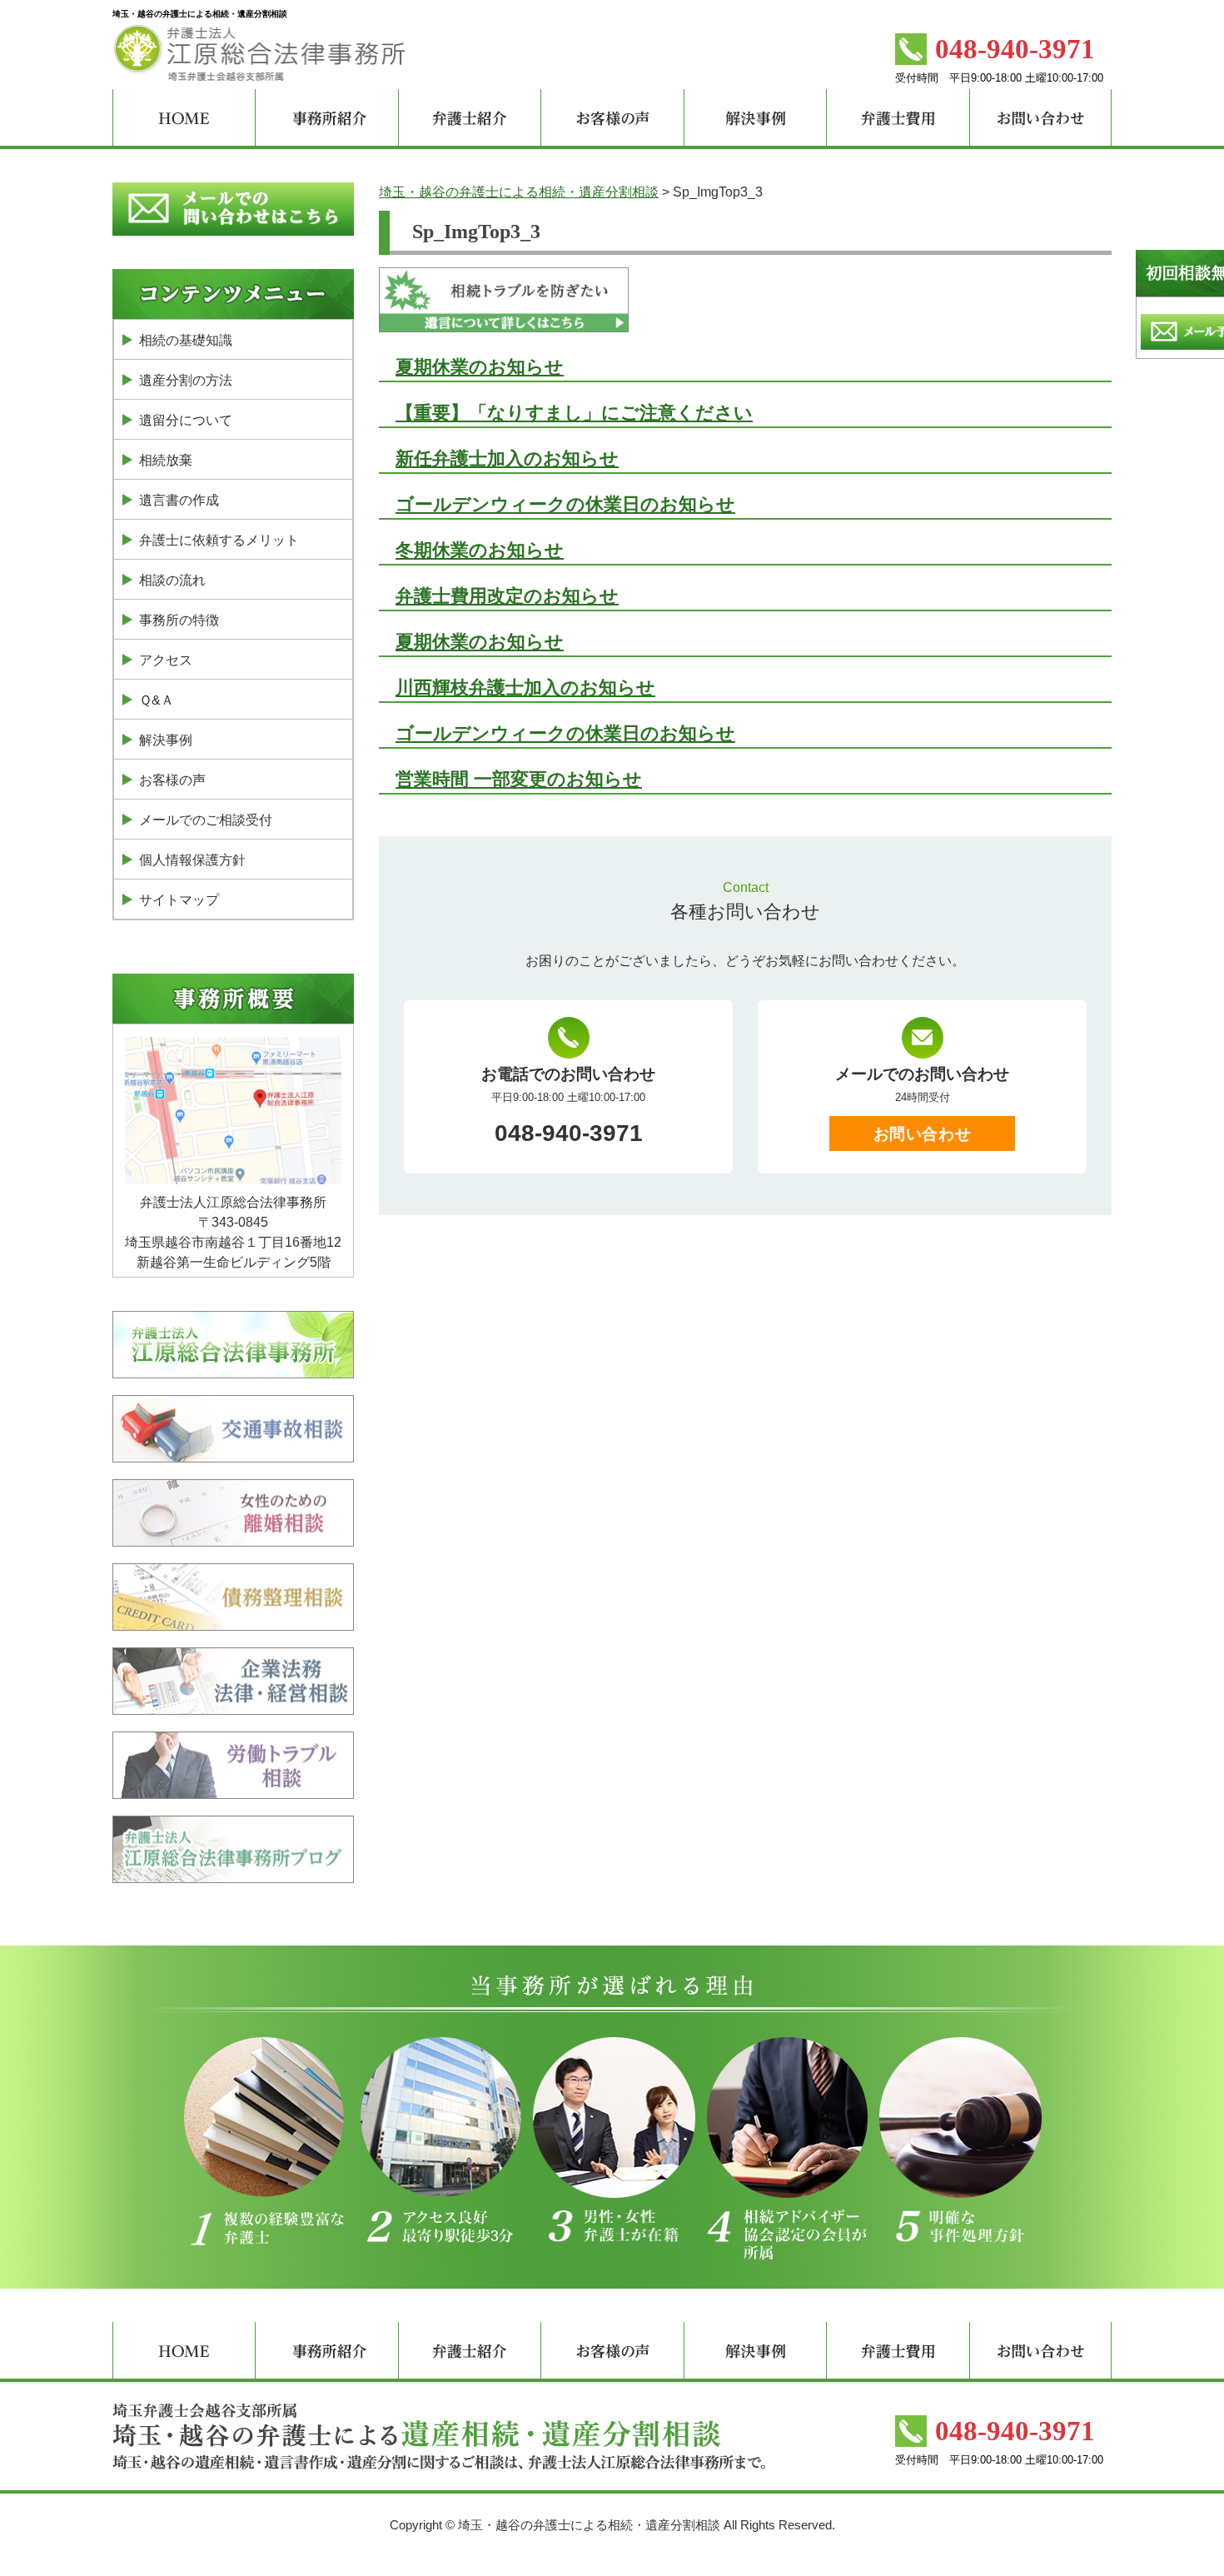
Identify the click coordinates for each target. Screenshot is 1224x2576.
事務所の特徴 (179, 620)
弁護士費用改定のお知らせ (507, 596)
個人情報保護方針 (192, 860)
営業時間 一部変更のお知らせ (519, 779)
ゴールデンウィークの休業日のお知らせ (565, 504)
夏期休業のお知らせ (480, 367)
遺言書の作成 (179, 500)
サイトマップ (179, 900)
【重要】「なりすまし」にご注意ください (574, 413)
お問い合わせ (922, 1134)
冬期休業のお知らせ (480, 550)
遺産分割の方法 (186, 380)
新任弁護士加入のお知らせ (507, 458)
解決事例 (166, 740)
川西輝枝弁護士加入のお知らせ (525, 688)
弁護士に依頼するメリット (219, 540)
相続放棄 (166, 460)
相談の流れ (172, 580)
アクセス (166, 660)
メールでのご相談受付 (206, 820)
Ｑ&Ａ (157, 700)
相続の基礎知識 (186, 340)
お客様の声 (172, 780)
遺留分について (186, 420)
